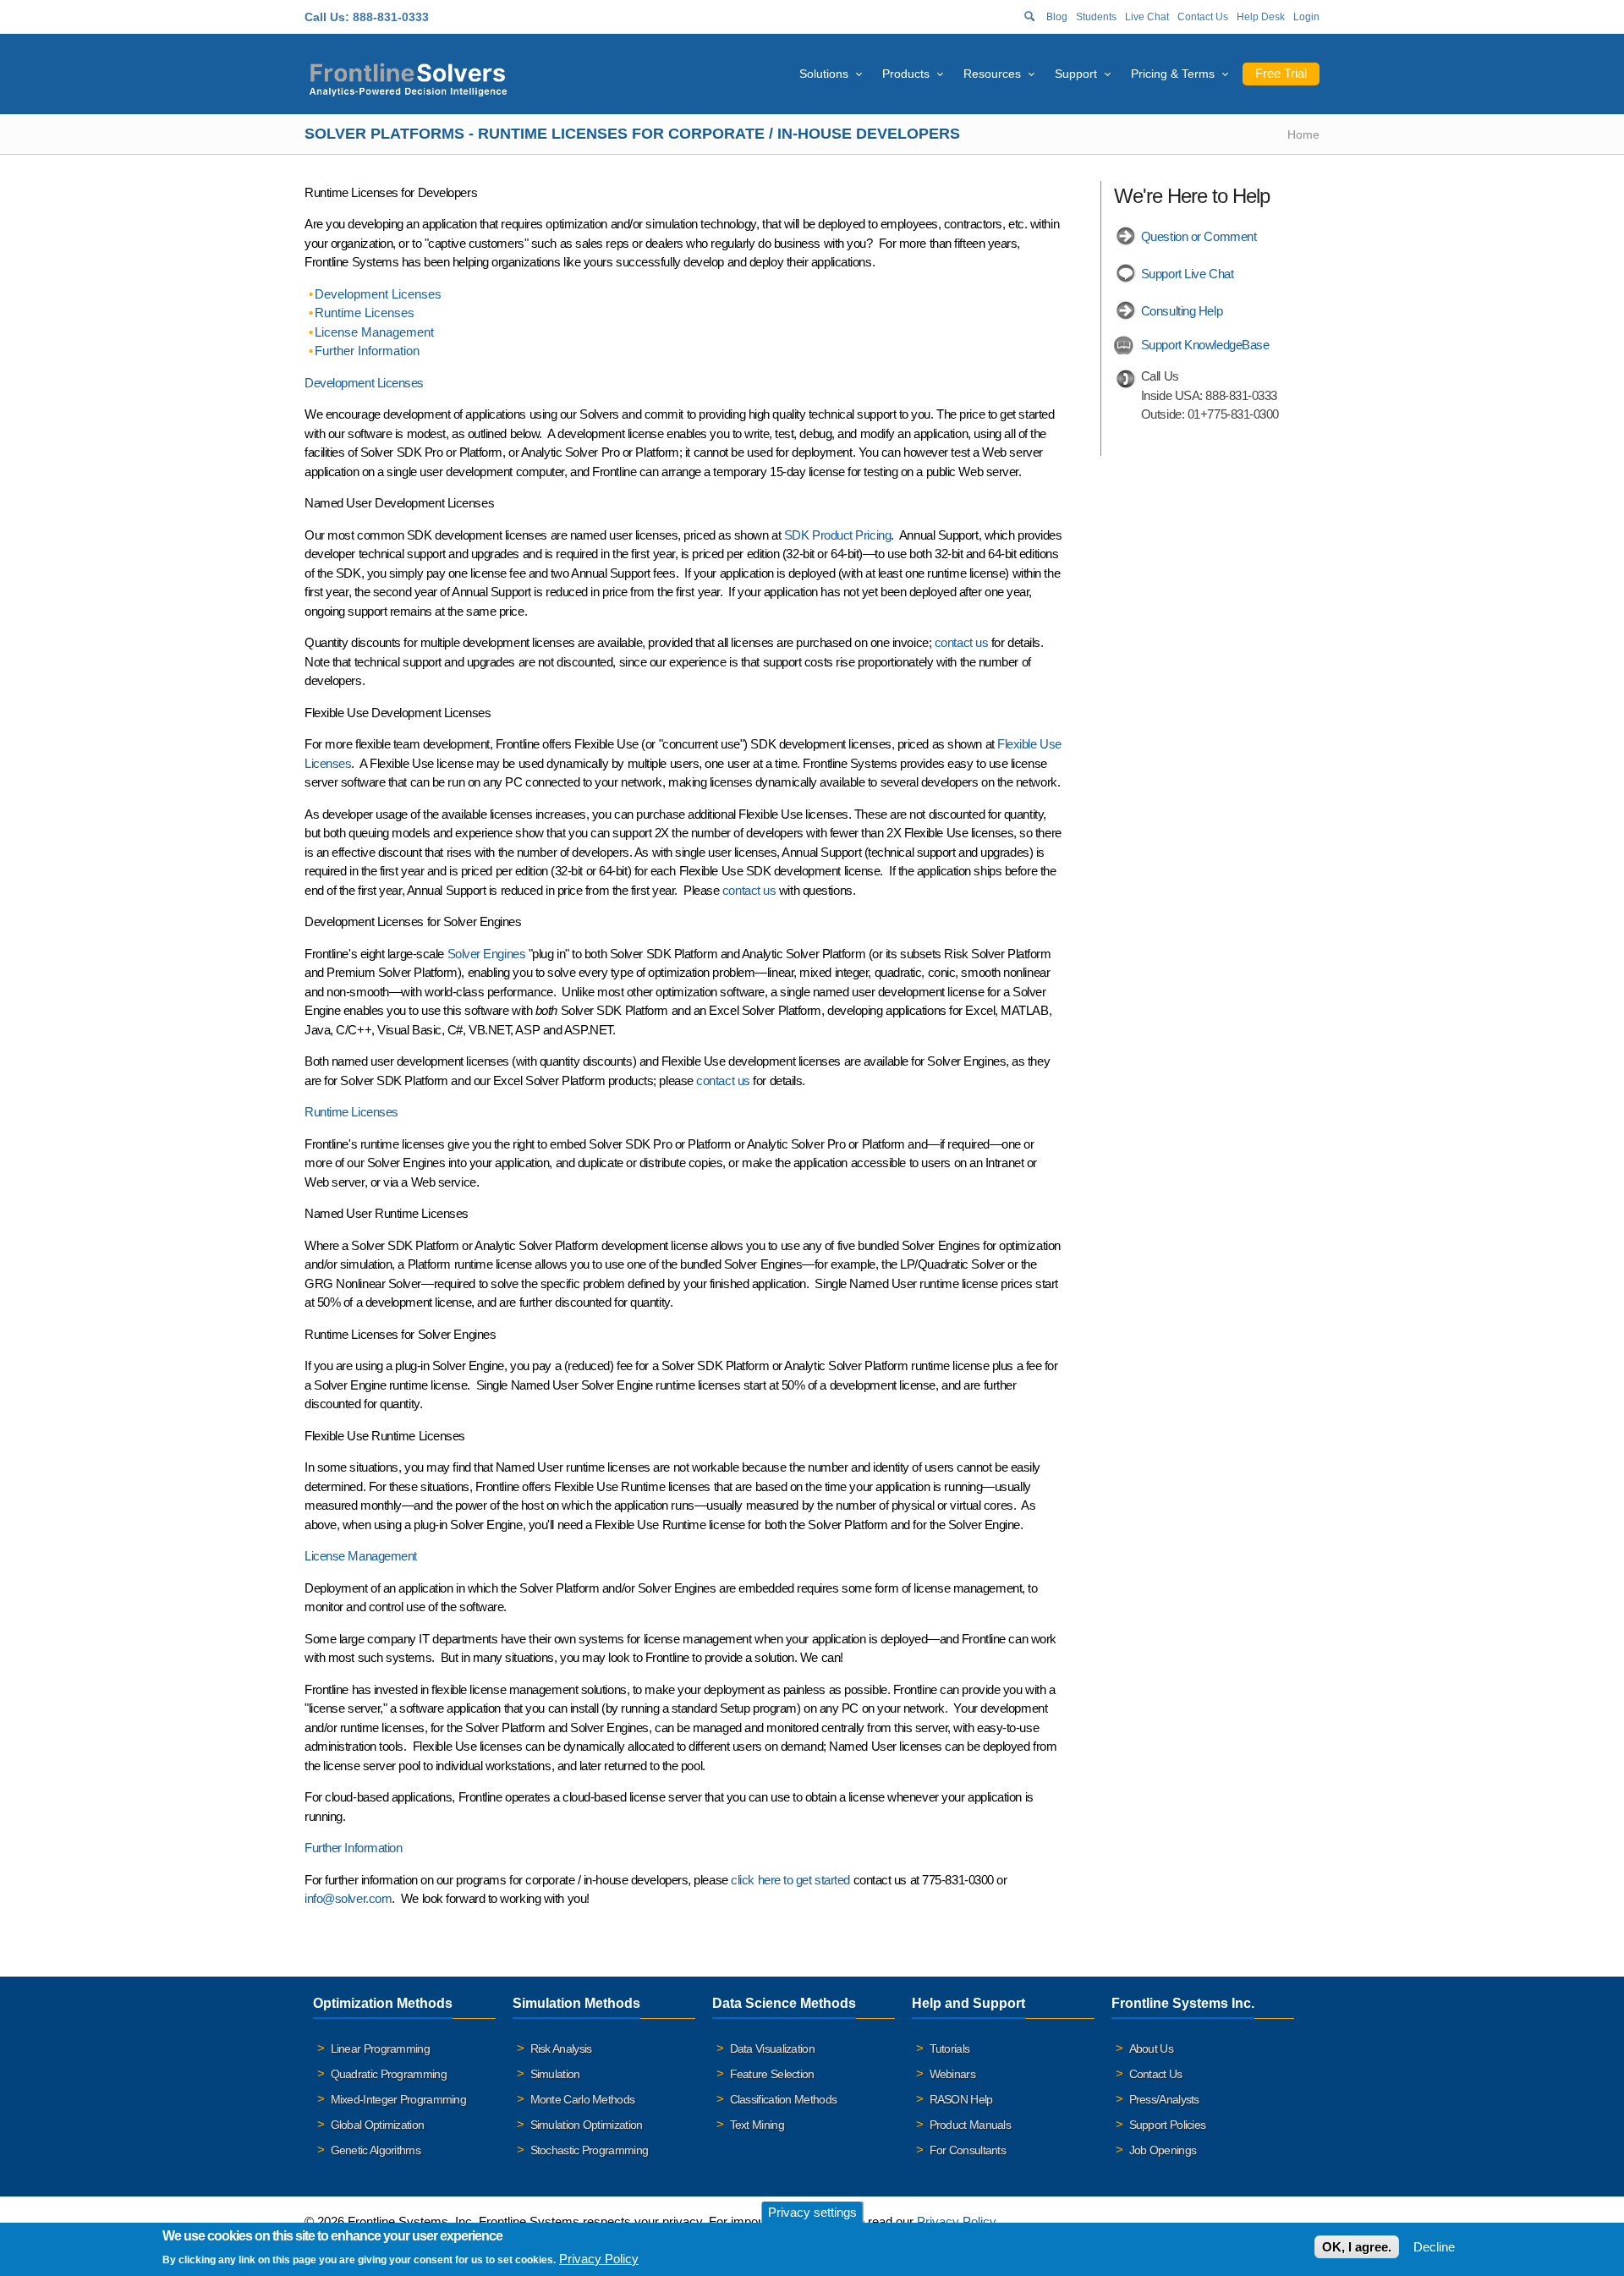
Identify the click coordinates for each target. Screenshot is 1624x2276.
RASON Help (961, 2099)
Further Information (367, 351)
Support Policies (1168, 2125)
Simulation (555, 2074)
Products (906, 74)
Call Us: (327, 17)
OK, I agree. (1357, 2247)
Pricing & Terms (1173, 74)
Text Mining (757, 2125)
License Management (374, 332)
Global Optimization (378, 2125)
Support (1076, 74)
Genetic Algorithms (376, 2150)
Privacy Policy (956, 2221)
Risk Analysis (561, 2048)
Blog (1057, 17)
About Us (1151, 2048)
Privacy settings (812, 2212)
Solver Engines (487, 954)
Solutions (824, 74)
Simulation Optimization (587, 2125)
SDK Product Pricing (837, 535)
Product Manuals (971, 2125)
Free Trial (1281, 73)
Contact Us (1203, 17)
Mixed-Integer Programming (399, 2099)
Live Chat (1147, 17)
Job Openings (1163, 2150)
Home (1303, 134)
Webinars (952, 2074)
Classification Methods (784, 2099)
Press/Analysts (1164, 2099)
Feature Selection (772, 2074)
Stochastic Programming (590, 2150)
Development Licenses (378, 294)
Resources (992, 74)
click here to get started (790, 1880)
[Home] (408, 77)
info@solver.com (348, 1898)
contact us (962, 642)
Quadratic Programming (389, 2074)
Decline (1434, 2247)
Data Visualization (772, 2048)
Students (1096, 17)
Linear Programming (380, 2048)
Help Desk (1261, 17)
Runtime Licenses (365, 313)
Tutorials (950, 2048)
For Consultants (968, 2150)
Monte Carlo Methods (583, 2099)
